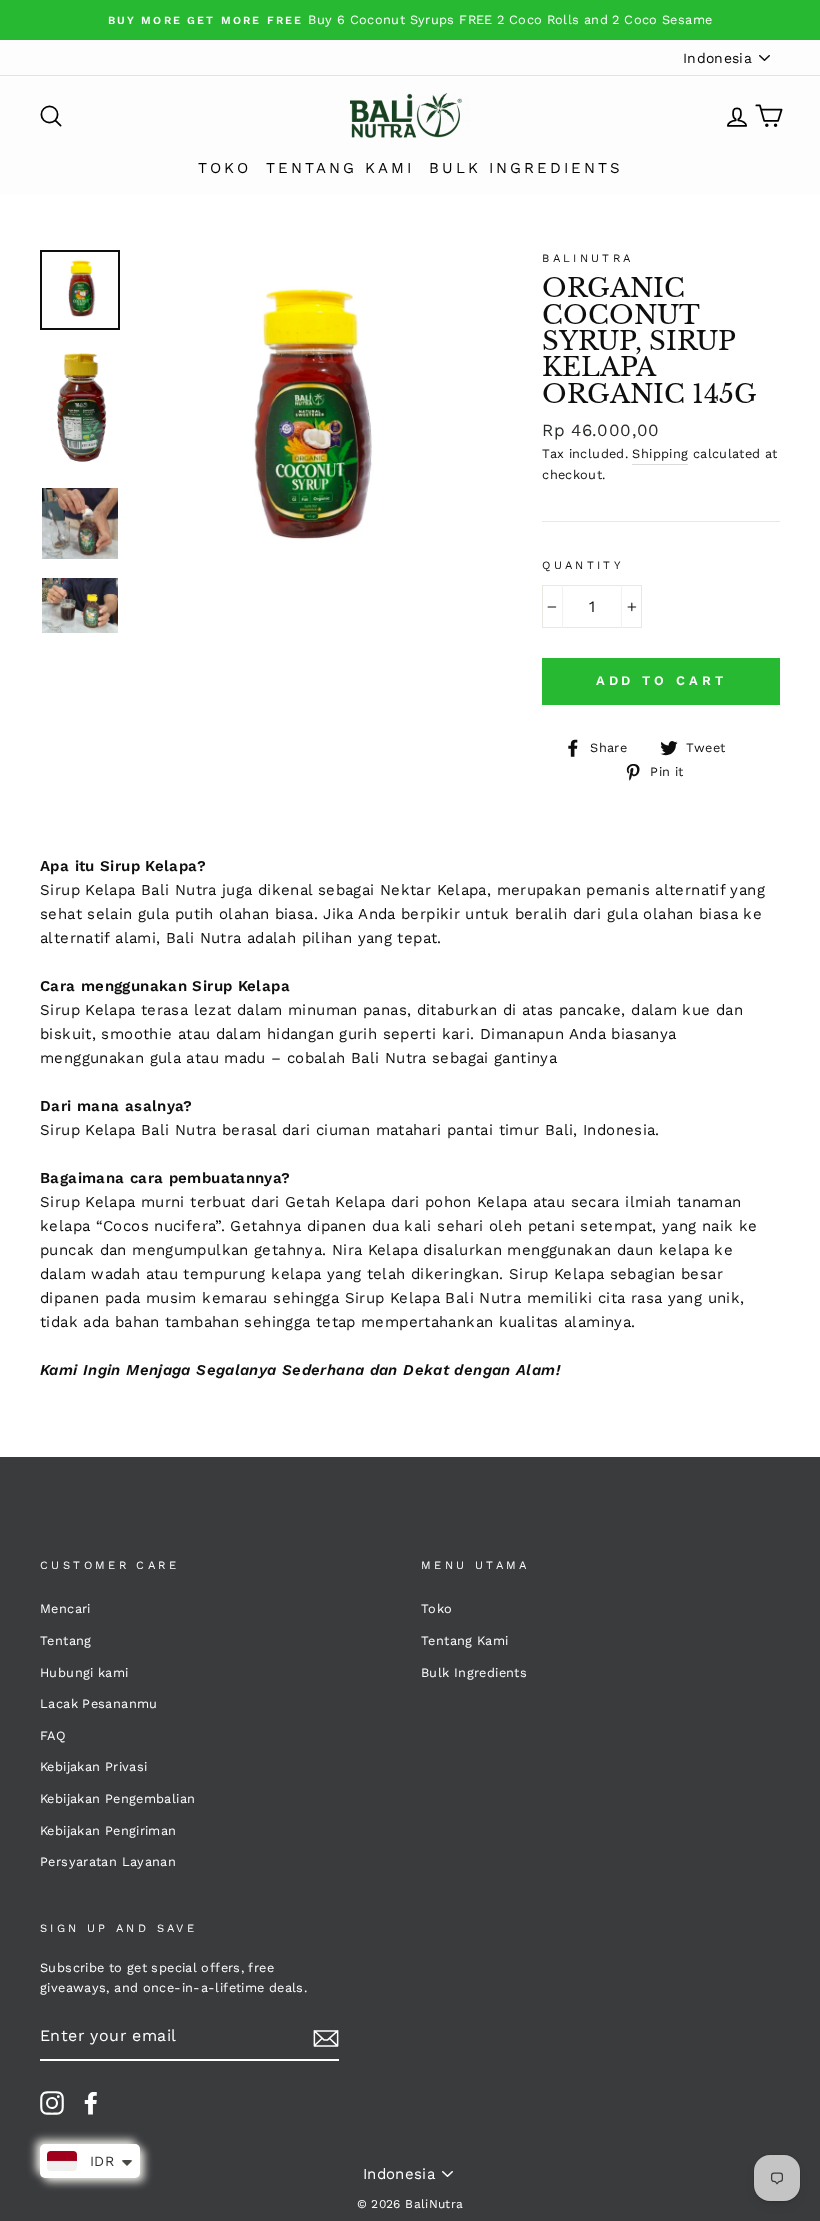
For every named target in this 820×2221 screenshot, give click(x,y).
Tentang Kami (340, 168)
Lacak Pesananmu (99, 1703)
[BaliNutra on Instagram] (52, 2103)
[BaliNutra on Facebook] (91, 2103)
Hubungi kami (84, 1672)
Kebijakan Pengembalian (117, 1798)
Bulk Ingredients (526, 168)
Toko (224, 168)
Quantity (582, 565)
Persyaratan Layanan (108, 1861)
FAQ (53, 1735)
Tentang (66, 1640)
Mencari (65, 1608)
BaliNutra (587, 258)
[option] (410, 20)
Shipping (660, 453)
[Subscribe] (326, 2037)
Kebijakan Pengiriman (108, 1830)
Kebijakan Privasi (93, 1766)
